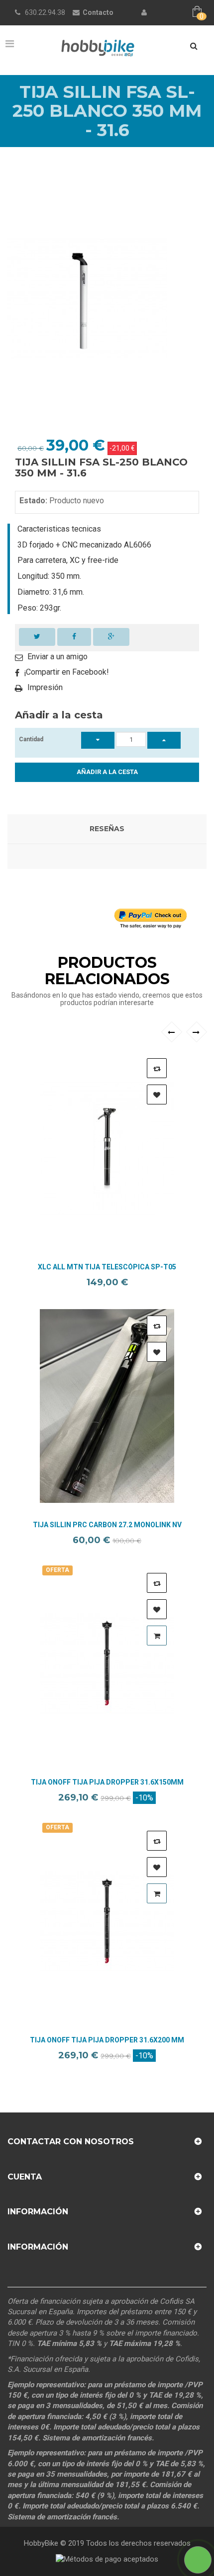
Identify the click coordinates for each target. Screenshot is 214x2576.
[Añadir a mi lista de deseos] (157, 1094)
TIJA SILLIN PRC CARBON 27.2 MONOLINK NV (107, 1525)
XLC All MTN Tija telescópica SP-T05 (107, 1267)
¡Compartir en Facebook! (66, 672)
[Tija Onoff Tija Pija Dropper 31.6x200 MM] (107, 1921)
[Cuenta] (144, 12)
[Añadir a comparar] (157, 1068)
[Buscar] (194, 46)
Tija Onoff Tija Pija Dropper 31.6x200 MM (107, 2040)
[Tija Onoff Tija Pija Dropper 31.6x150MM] (107, 1663)
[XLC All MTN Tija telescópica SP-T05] (107, 1149)
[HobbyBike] (98, 47)
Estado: (33, 501)
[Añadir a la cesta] (157, 1636)
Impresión (45, 687)
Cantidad (31, 739)
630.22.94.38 (45, 12)
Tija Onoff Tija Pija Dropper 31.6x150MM (107, 1782)
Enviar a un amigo (57, 657)
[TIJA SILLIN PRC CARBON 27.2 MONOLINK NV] (107, 1406)
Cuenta (25, 2177)
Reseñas (107, 829)
